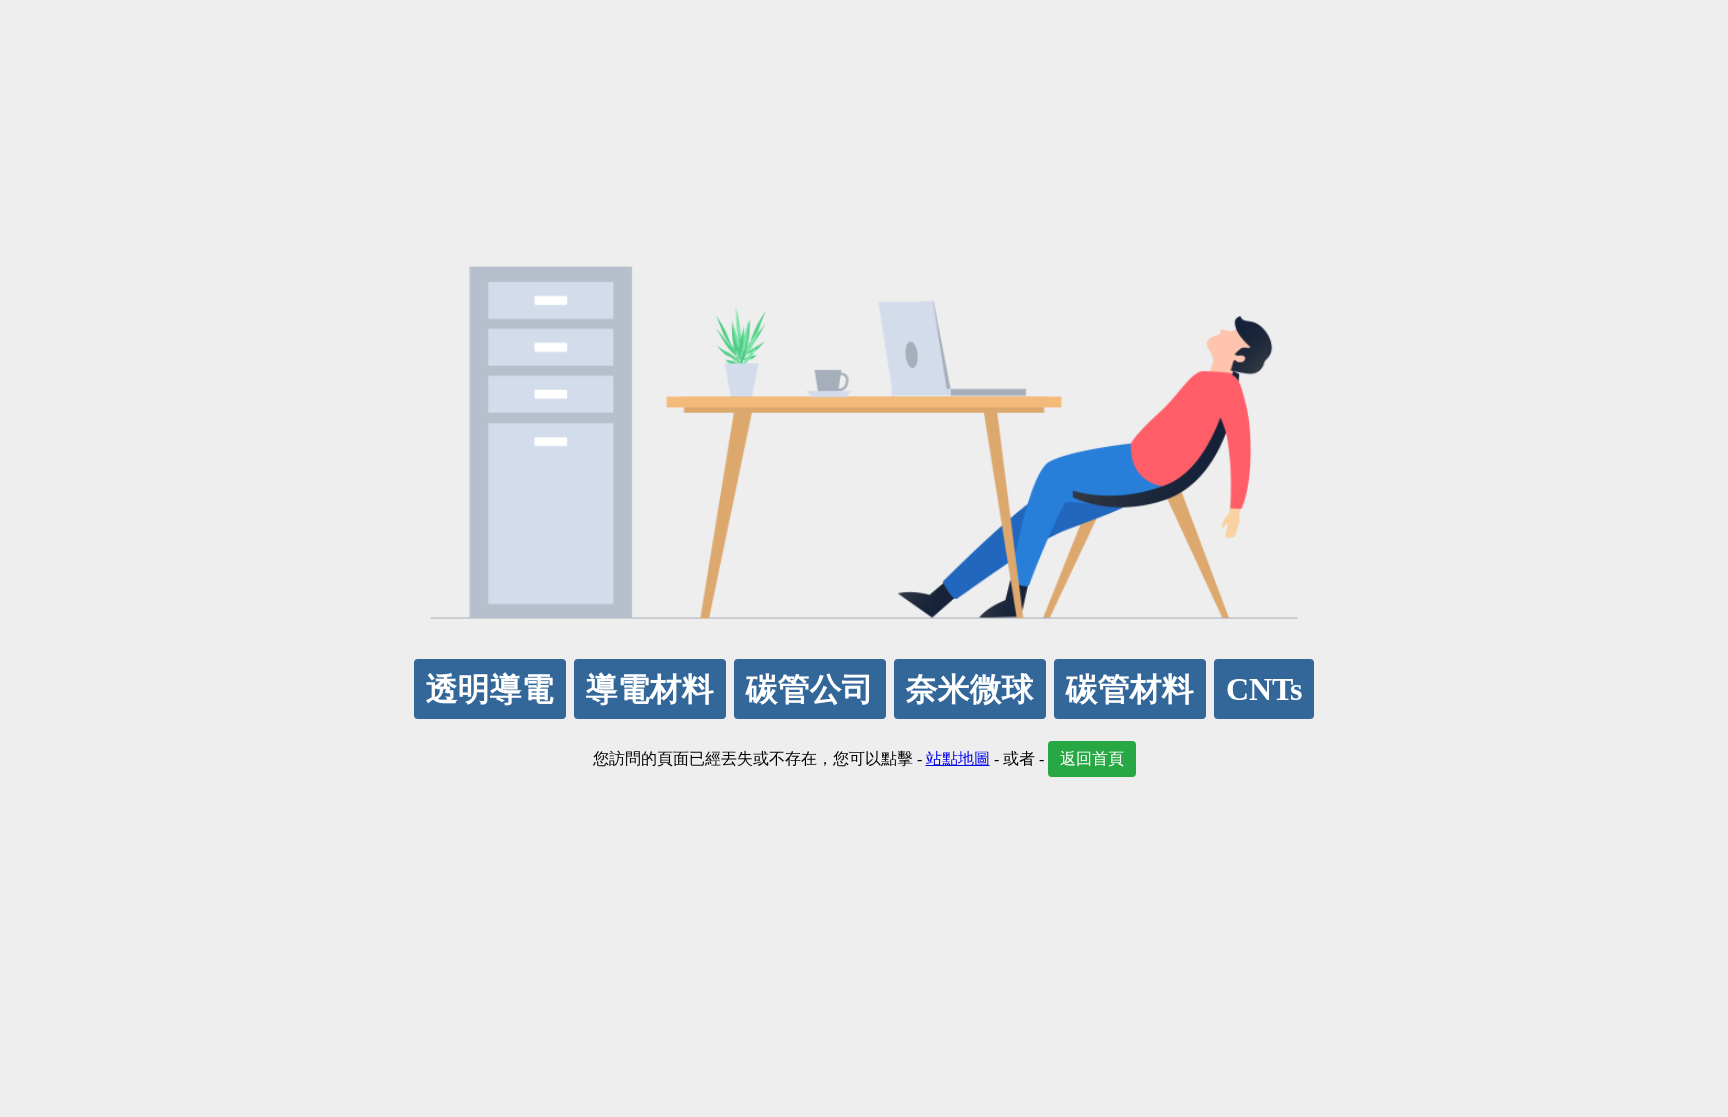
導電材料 (650, 689)
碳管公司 (810, 689)
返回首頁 (1092, 758)
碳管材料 (1130, 689)
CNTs (1264, 689)
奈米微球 (970, 689)
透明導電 (490, 689)
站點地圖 (958, 758)
